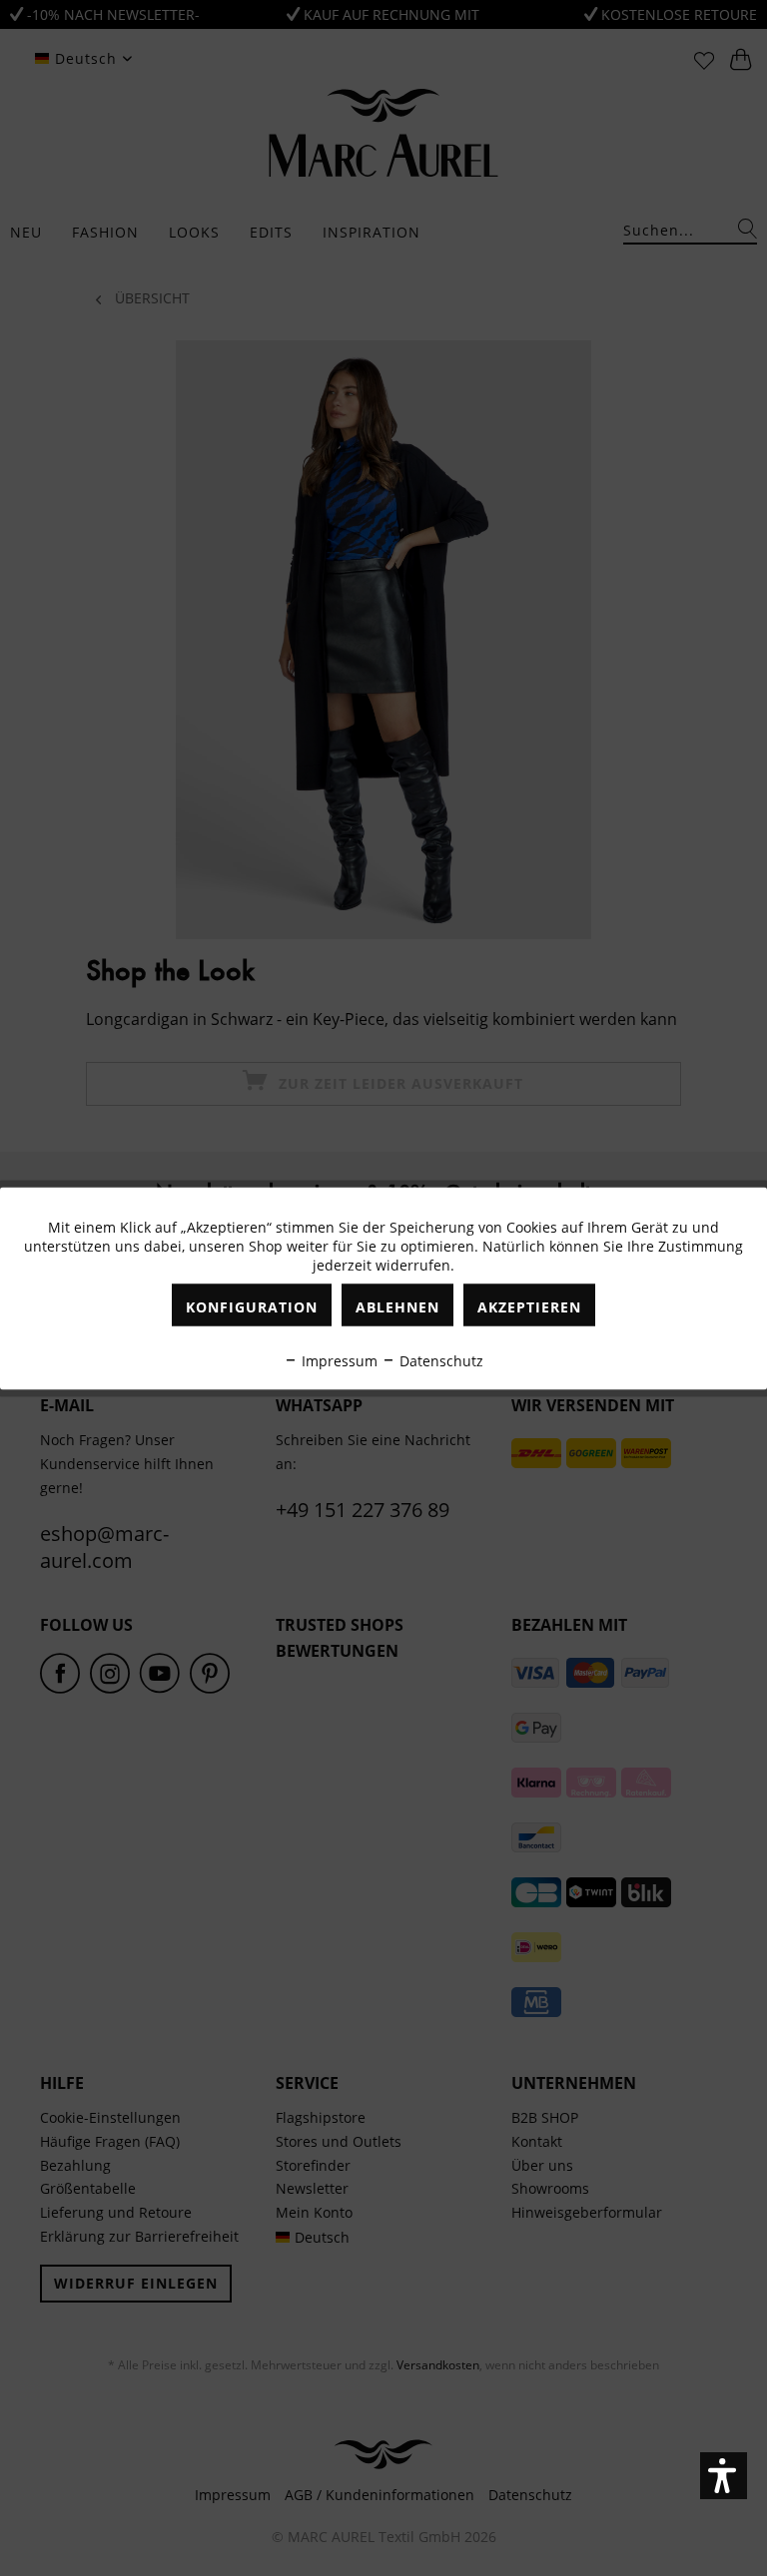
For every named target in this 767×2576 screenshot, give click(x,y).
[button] (724, 2476)
